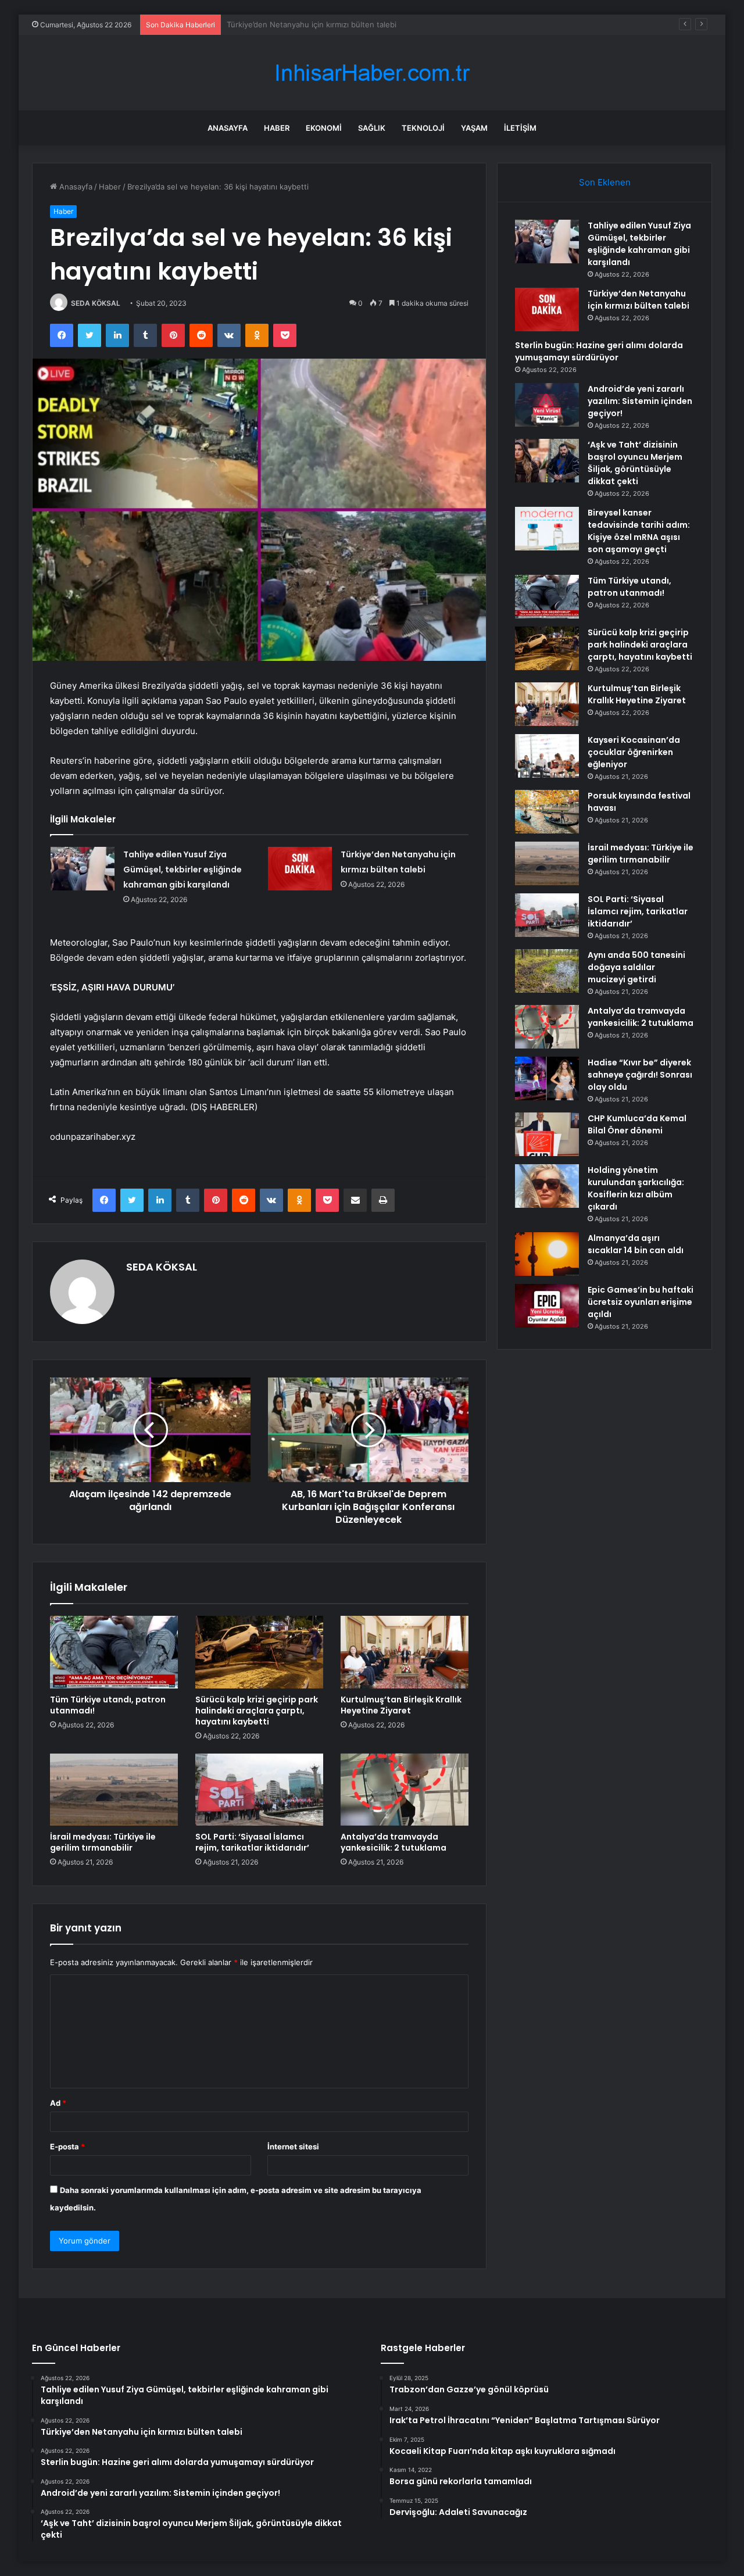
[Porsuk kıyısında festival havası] (547, 812)
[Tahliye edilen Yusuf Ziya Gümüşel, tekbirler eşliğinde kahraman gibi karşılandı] (83, 869)
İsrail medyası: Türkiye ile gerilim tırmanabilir (103, 1842)
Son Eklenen (605, 182)
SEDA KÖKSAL (96, 303)
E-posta (67, 2146)
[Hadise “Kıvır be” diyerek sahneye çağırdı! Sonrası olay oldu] (547, 1078)
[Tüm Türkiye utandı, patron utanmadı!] (114, 1652)
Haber (277, 128)
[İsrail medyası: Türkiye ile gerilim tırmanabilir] (114, 1790)
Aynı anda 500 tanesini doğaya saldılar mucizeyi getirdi (636, 967)
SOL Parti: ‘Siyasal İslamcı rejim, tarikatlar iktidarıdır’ (252, 1842)
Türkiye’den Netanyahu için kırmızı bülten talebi (639, 300)
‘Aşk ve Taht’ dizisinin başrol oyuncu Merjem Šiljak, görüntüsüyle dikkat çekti (635, 463)
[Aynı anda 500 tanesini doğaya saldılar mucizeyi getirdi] (547, 971)
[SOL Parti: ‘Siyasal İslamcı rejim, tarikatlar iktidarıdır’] (259, 1790)
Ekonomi (324, 128)
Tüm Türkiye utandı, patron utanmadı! (108, 1705)
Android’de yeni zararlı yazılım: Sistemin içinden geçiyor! (640, 401)
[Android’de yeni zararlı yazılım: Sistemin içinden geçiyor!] (547, 405)
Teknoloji (423, 128)
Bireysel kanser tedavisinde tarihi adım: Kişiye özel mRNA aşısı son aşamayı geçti (639, 531)
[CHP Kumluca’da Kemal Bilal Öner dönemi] (547, 1134)
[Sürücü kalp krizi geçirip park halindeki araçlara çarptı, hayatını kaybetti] (259, 1652)
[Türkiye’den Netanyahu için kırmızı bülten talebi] (300, 869)
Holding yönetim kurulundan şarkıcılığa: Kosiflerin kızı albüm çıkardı (636, 1188)
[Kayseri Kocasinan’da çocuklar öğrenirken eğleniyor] (547, 756)
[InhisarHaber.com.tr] (372, 73)
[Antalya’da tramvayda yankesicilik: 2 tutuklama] (405, 1790)
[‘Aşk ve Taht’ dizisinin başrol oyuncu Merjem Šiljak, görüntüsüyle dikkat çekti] (547, 461)
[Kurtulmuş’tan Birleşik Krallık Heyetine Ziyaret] (405, 1652)
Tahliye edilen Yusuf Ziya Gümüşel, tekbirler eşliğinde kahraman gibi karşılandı (183, 870)
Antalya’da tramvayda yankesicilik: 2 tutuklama (394, 1842)
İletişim (520, 128)
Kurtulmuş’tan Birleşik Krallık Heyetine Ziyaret (401, 1705)
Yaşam (474, 128)
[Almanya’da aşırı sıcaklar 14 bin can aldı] (547, 1254)
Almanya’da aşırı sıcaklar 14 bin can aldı (636, 1244)
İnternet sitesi (293, 2146)
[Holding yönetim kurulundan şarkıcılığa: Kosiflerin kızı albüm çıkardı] (547, 1186)
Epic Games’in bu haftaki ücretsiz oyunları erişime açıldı (641, 1302)
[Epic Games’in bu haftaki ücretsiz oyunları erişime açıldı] (547, 1306)
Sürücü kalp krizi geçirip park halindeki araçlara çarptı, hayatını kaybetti (257, 1711)
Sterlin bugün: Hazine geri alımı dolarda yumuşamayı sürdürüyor (342, 24)
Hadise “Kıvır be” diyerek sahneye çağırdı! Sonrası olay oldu (640, 1075)
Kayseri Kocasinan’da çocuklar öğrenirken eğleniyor (634, 752)
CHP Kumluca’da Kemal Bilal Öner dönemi (637, 1124)
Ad (58, 2103)
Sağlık (372, 128)
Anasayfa (228, 128)
